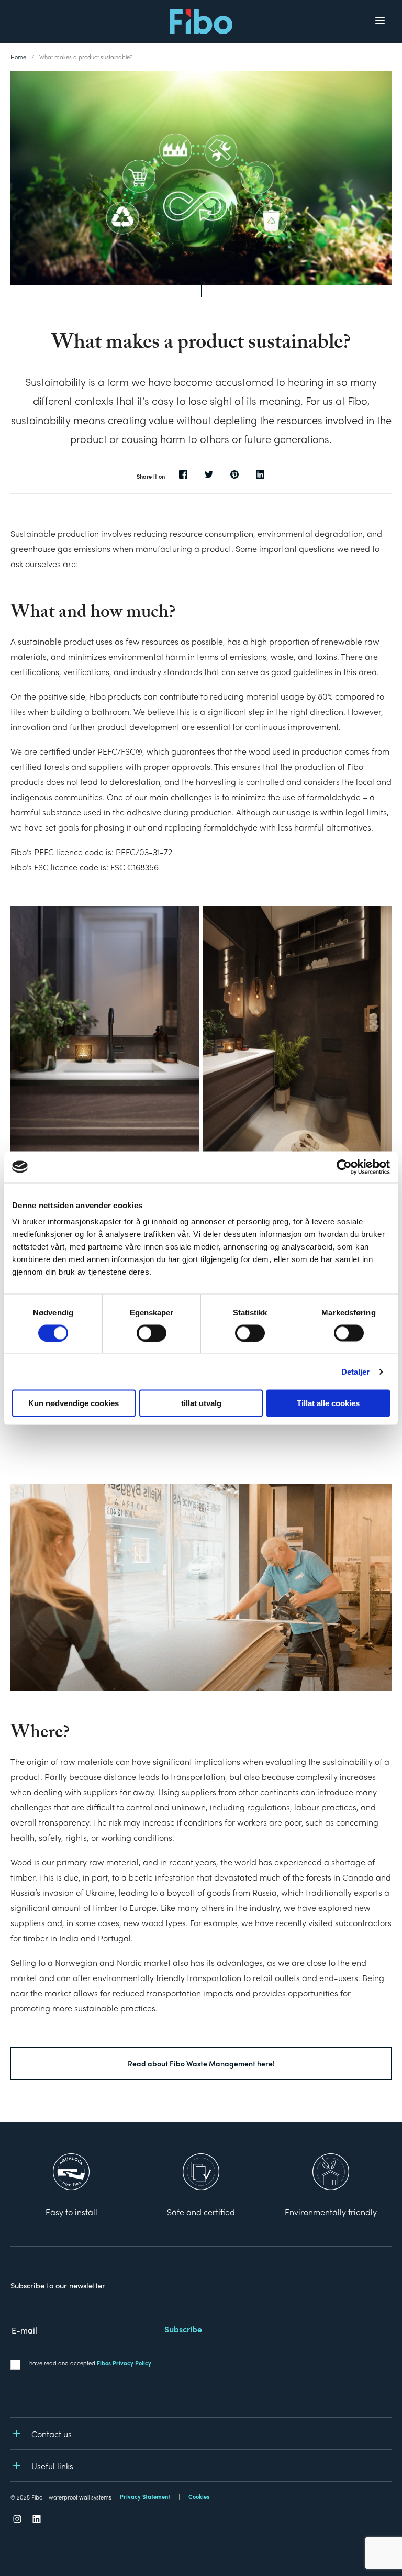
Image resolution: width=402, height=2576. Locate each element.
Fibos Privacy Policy (124, 2363)
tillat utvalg (201, 1403)
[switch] (152, 1333)
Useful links (52, 2466)
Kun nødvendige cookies (74, 1403)
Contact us (52, 2434)
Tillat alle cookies (328, 1403)
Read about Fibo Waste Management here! (201, 2063)
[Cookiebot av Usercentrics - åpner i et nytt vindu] (344, 1167)
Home (18, 57)
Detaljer (356, 1371)
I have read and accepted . (90, 2363)
